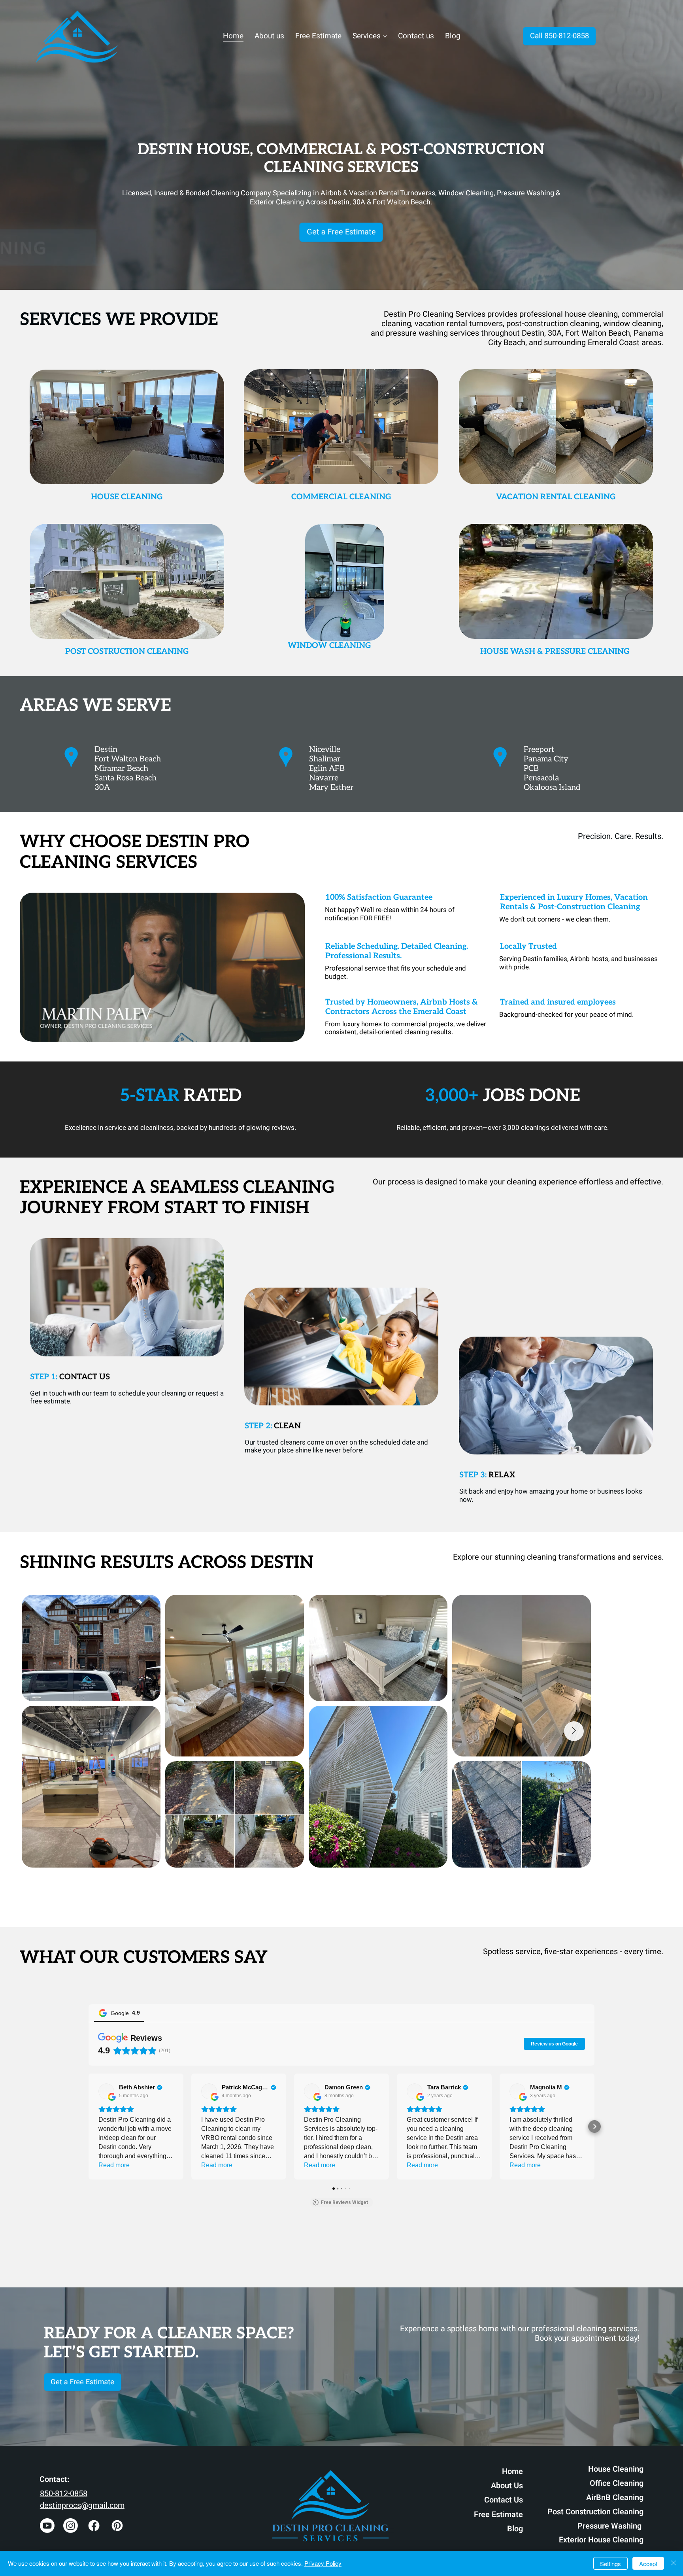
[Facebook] (94, 2526)
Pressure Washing (610, 2526)
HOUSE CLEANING (127, 497)
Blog (515, 2529)
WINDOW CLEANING (329, 646)
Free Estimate (498, 2515)
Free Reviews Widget (345, 2202)
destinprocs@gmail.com (82, 2505)
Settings (610, 2564)
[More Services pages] (385, 36)
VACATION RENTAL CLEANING (556, 497)
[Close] (674, 2563)
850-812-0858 (64, 2494)
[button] (291, 1032)
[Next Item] (644, 1750)
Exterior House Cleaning (601, 2540)
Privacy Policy (323, 2563)
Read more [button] (114, 2165)
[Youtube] (47, 2526)
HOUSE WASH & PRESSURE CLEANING (556, 652)
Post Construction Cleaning (595, 2512)
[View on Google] (106, 2091)
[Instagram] (71, 2526)
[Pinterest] (117, 2526)
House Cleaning (616, 2469)
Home (512, 2471)
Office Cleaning (617, 2483)
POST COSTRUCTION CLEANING (127, 652)
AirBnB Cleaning (615, 2498)
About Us (507, 2486)
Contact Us (504, 2500)
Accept (648, 2564)
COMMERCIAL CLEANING (341, 497)
